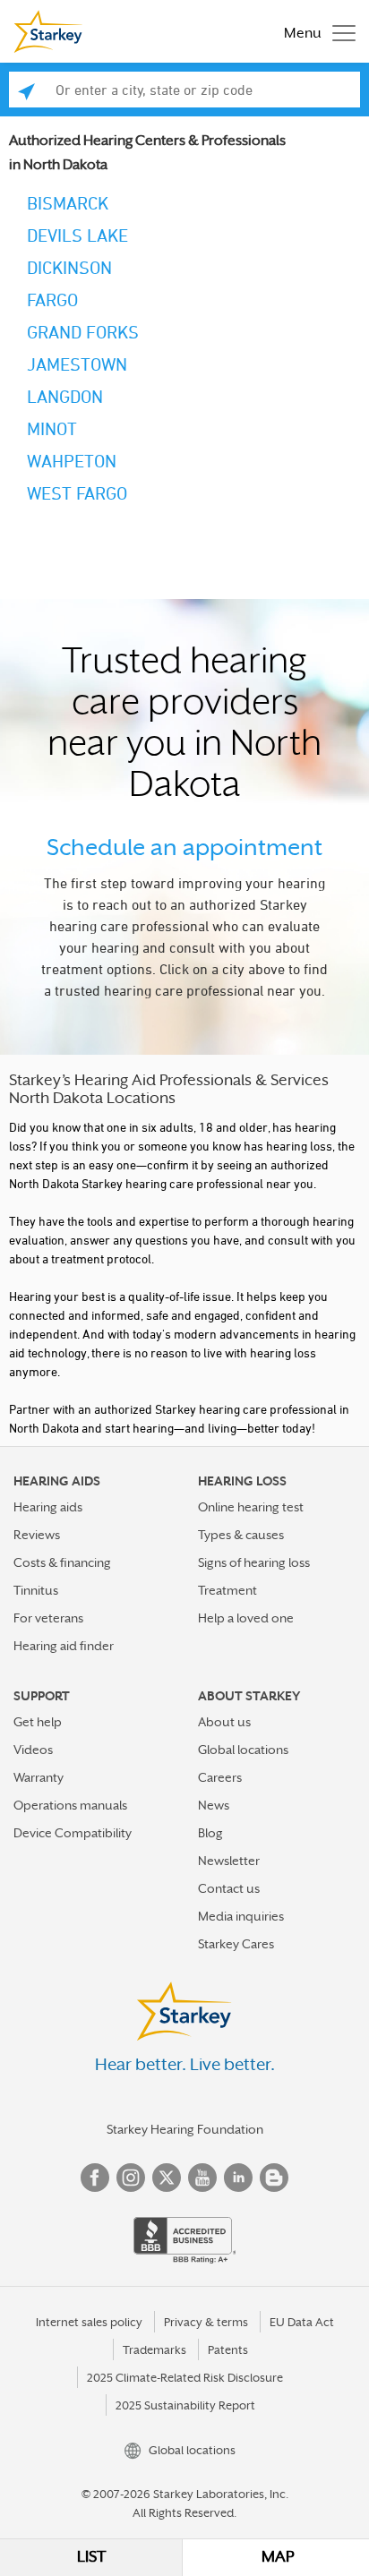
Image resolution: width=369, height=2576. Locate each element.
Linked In (238, 2178)
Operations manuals (70, 1805)
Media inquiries (241, 1916)
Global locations (243, 1750)
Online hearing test (251, 1507)
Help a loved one (246, 1618)
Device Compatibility (73, 1833)
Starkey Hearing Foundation (185, 2129)
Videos (33, 1750)
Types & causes (241, 1535)
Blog (210, 1833)
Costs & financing (62, 1562)
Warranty (39, 1777)
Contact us (229, 1888)
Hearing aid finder (64, 1646)
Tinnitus (36, 1590)
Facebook (95, 2178)
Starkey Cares (236, 1944)
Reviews (37, 1535)
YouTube (202, 2178)
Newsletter (229, 1861)
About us (224, 1722)
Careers (220, 1777)
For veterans (48, 1618)
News (214, 1805)
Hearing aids (48, 1507)
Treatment (227, 1590)
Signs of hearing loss (254, 1562)
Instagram (131, 2178)
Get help (38, 1722)
